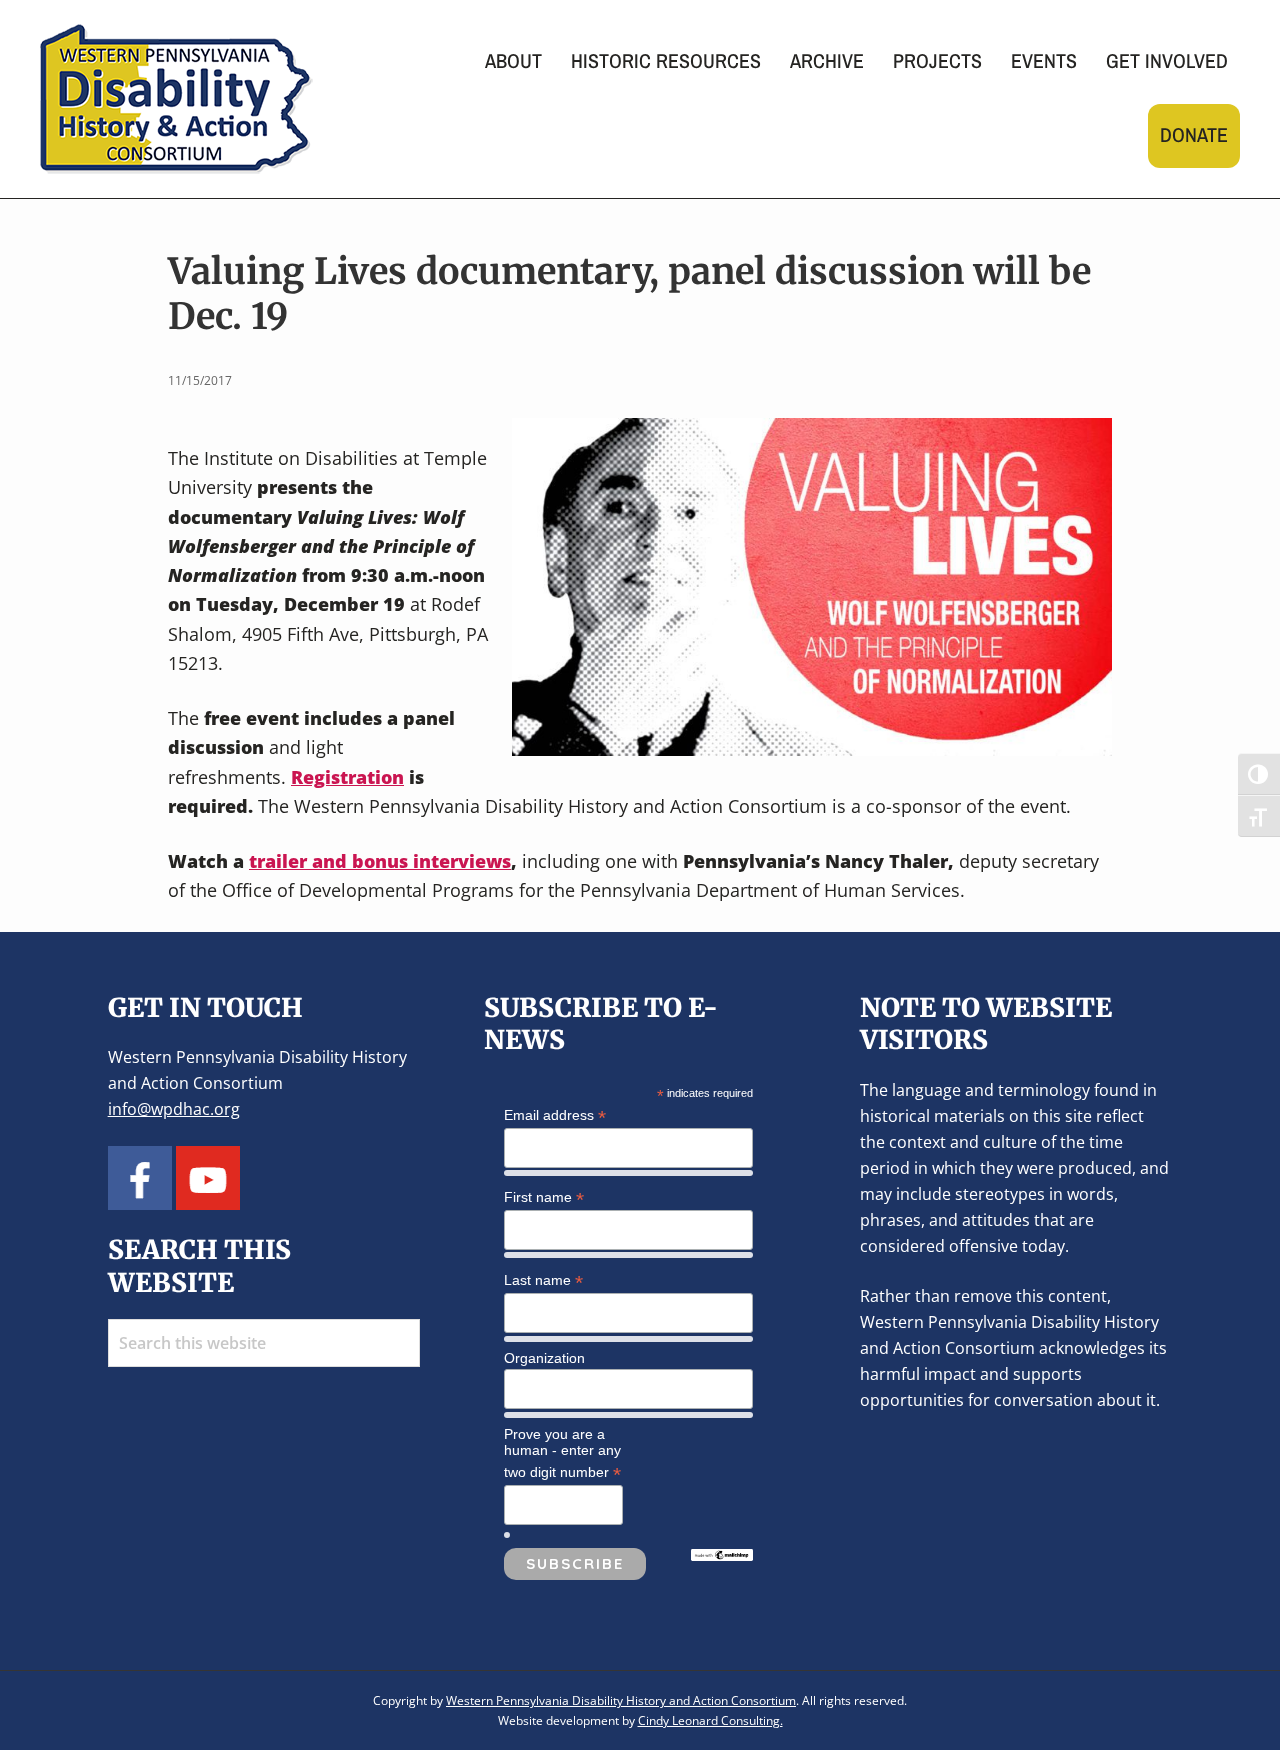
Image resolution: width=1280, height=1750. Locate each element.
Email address (555, 1115)
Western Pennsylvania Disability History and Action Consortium (621, 1700)
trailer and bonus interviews (380, 861)
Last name (543, 1280)
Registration (347, 777)
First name (544, 1197)
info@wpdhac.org (174, 1109)
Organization (544, 1358)
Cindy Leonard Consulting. (710, 1720)
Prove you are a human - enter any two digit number (562, 1454)
